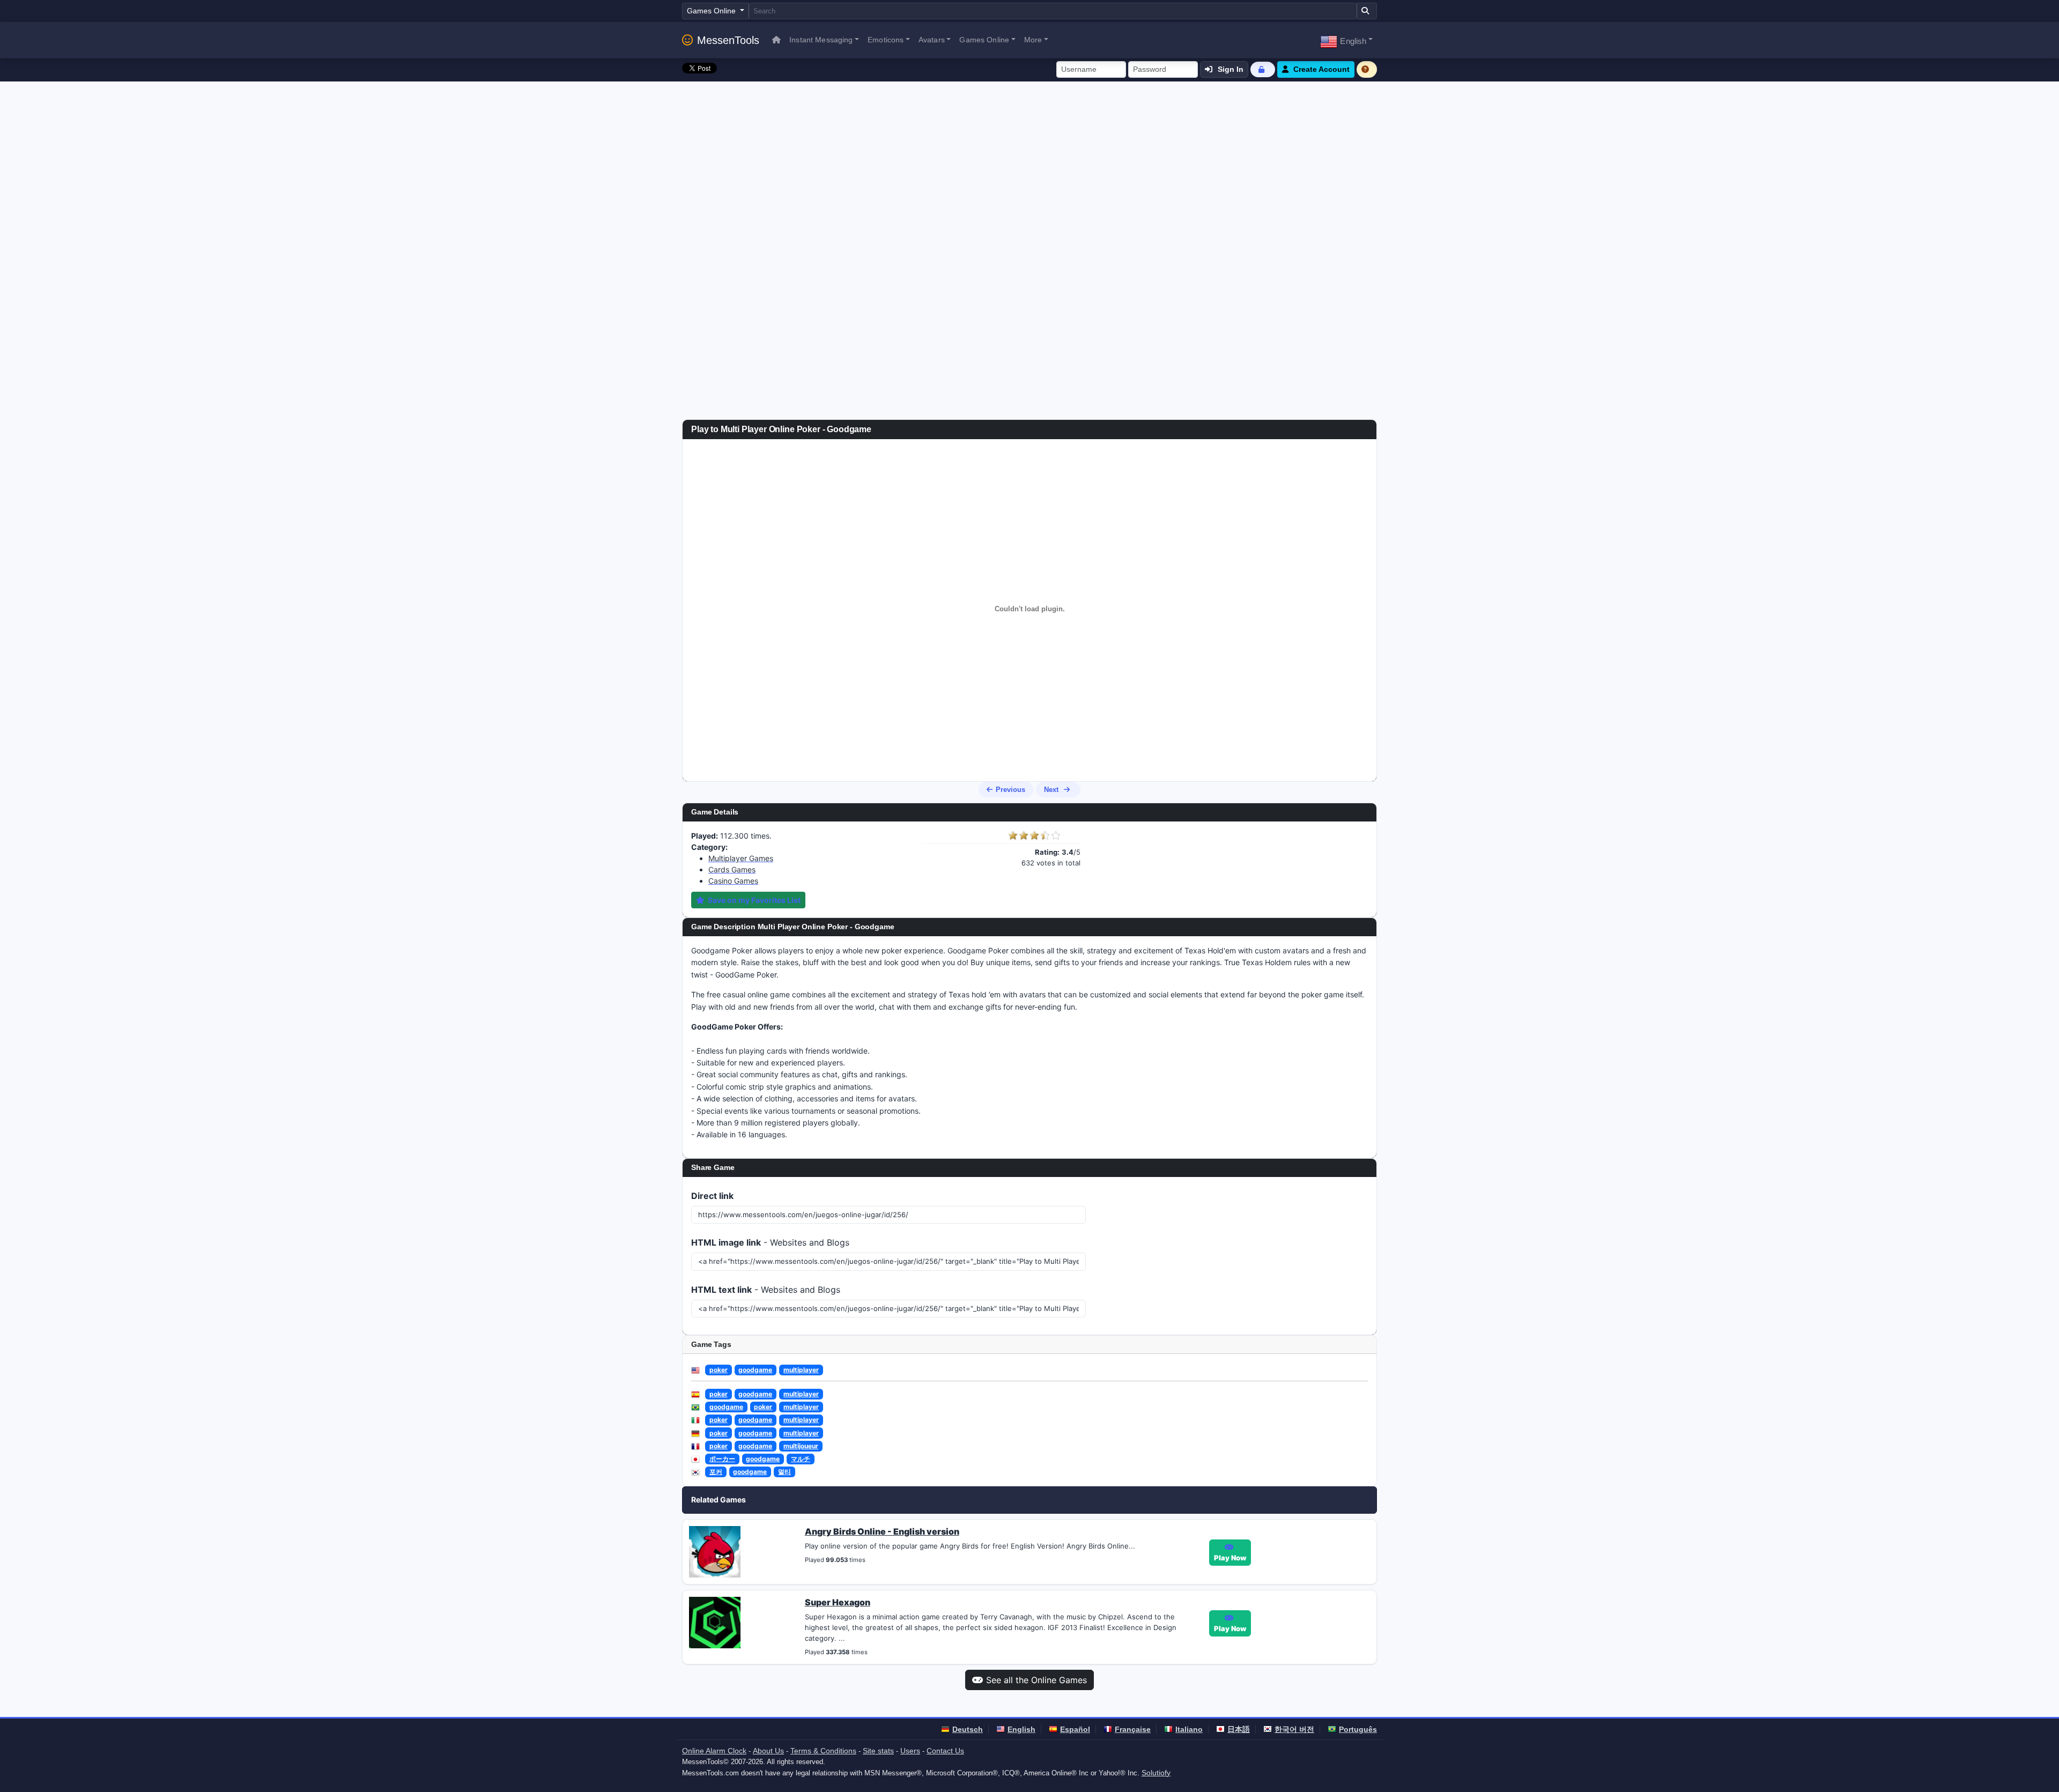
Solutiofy (1156, 1773)
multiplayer (801, 1370)
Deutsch (968, 1729)
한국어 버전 (1294, 1729)
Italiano (1189, 1729)
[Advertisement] (1029, 162)
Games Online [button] (984, 40)
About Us (768, 1751)
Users (910, 1751)
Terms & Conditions (823, 1751)
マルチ (801, 1459)
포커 (716, 1472)
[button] (1346, 40)
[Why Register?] (1367, 69)
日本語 (1239, 1729)
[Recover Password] (1263, 69)
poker (719, 1370)
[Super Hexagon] (715, 1622)
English (1021, 1729)
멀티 (784, 1472)
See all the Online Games (1036, 1680)
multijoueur (801, 1446)
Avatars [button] (932, 40)
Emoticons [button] (886, 40)
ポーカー (722, 1459)
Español (1075, 1729)
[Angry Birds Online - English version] (715, 1551)
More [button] (1033, 40)
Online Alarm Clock (714, 1751)
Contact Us (945, 1751)
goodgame (755, 1370)
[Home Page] (776, 40)
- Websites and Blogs (770, 1242)
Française (1133, 1729)
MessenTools (728, 40)
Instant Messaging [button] (821, 40)
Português (1358, 1729)
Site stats (878, 1751)
